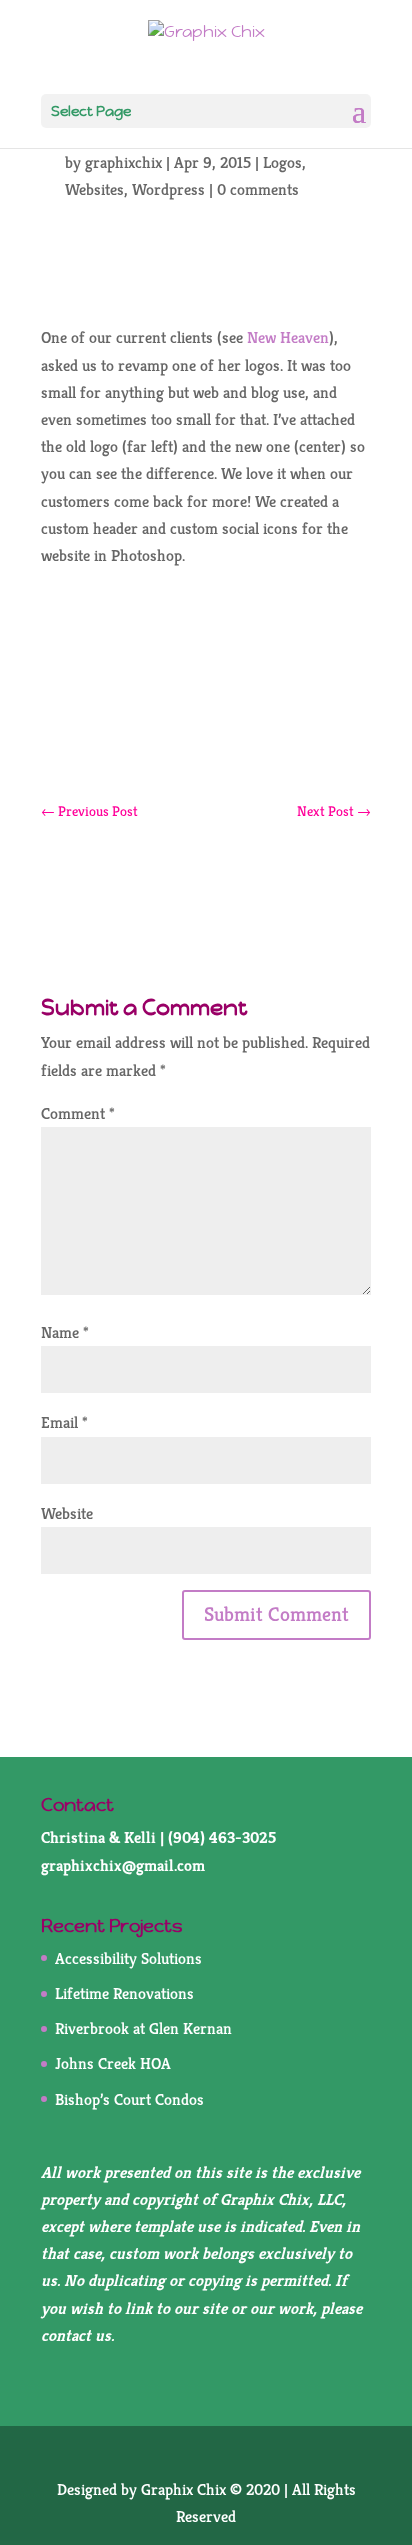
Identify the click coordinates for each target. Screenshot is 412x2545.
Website (67, 1513)
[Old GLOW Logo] (206, 644)
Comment (78, 1113)
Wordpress (168, 189)
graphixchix (123, 162)
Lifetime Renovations (124, 1993)
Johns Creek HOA (113, 2063)
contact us (76, 2335)
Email (64, 1422)
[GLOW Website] (206, 736)
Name (65, 1332)
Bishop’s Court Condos (129, 2099)
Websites (94, 189)
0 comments (258, 189)
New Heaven (288, 337)
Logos (282, 162)
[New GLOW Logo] (206, 690)
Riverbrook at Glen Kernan (143, 2028)
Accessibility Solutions (128, 1958)
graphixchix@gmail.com (123, 1865)
